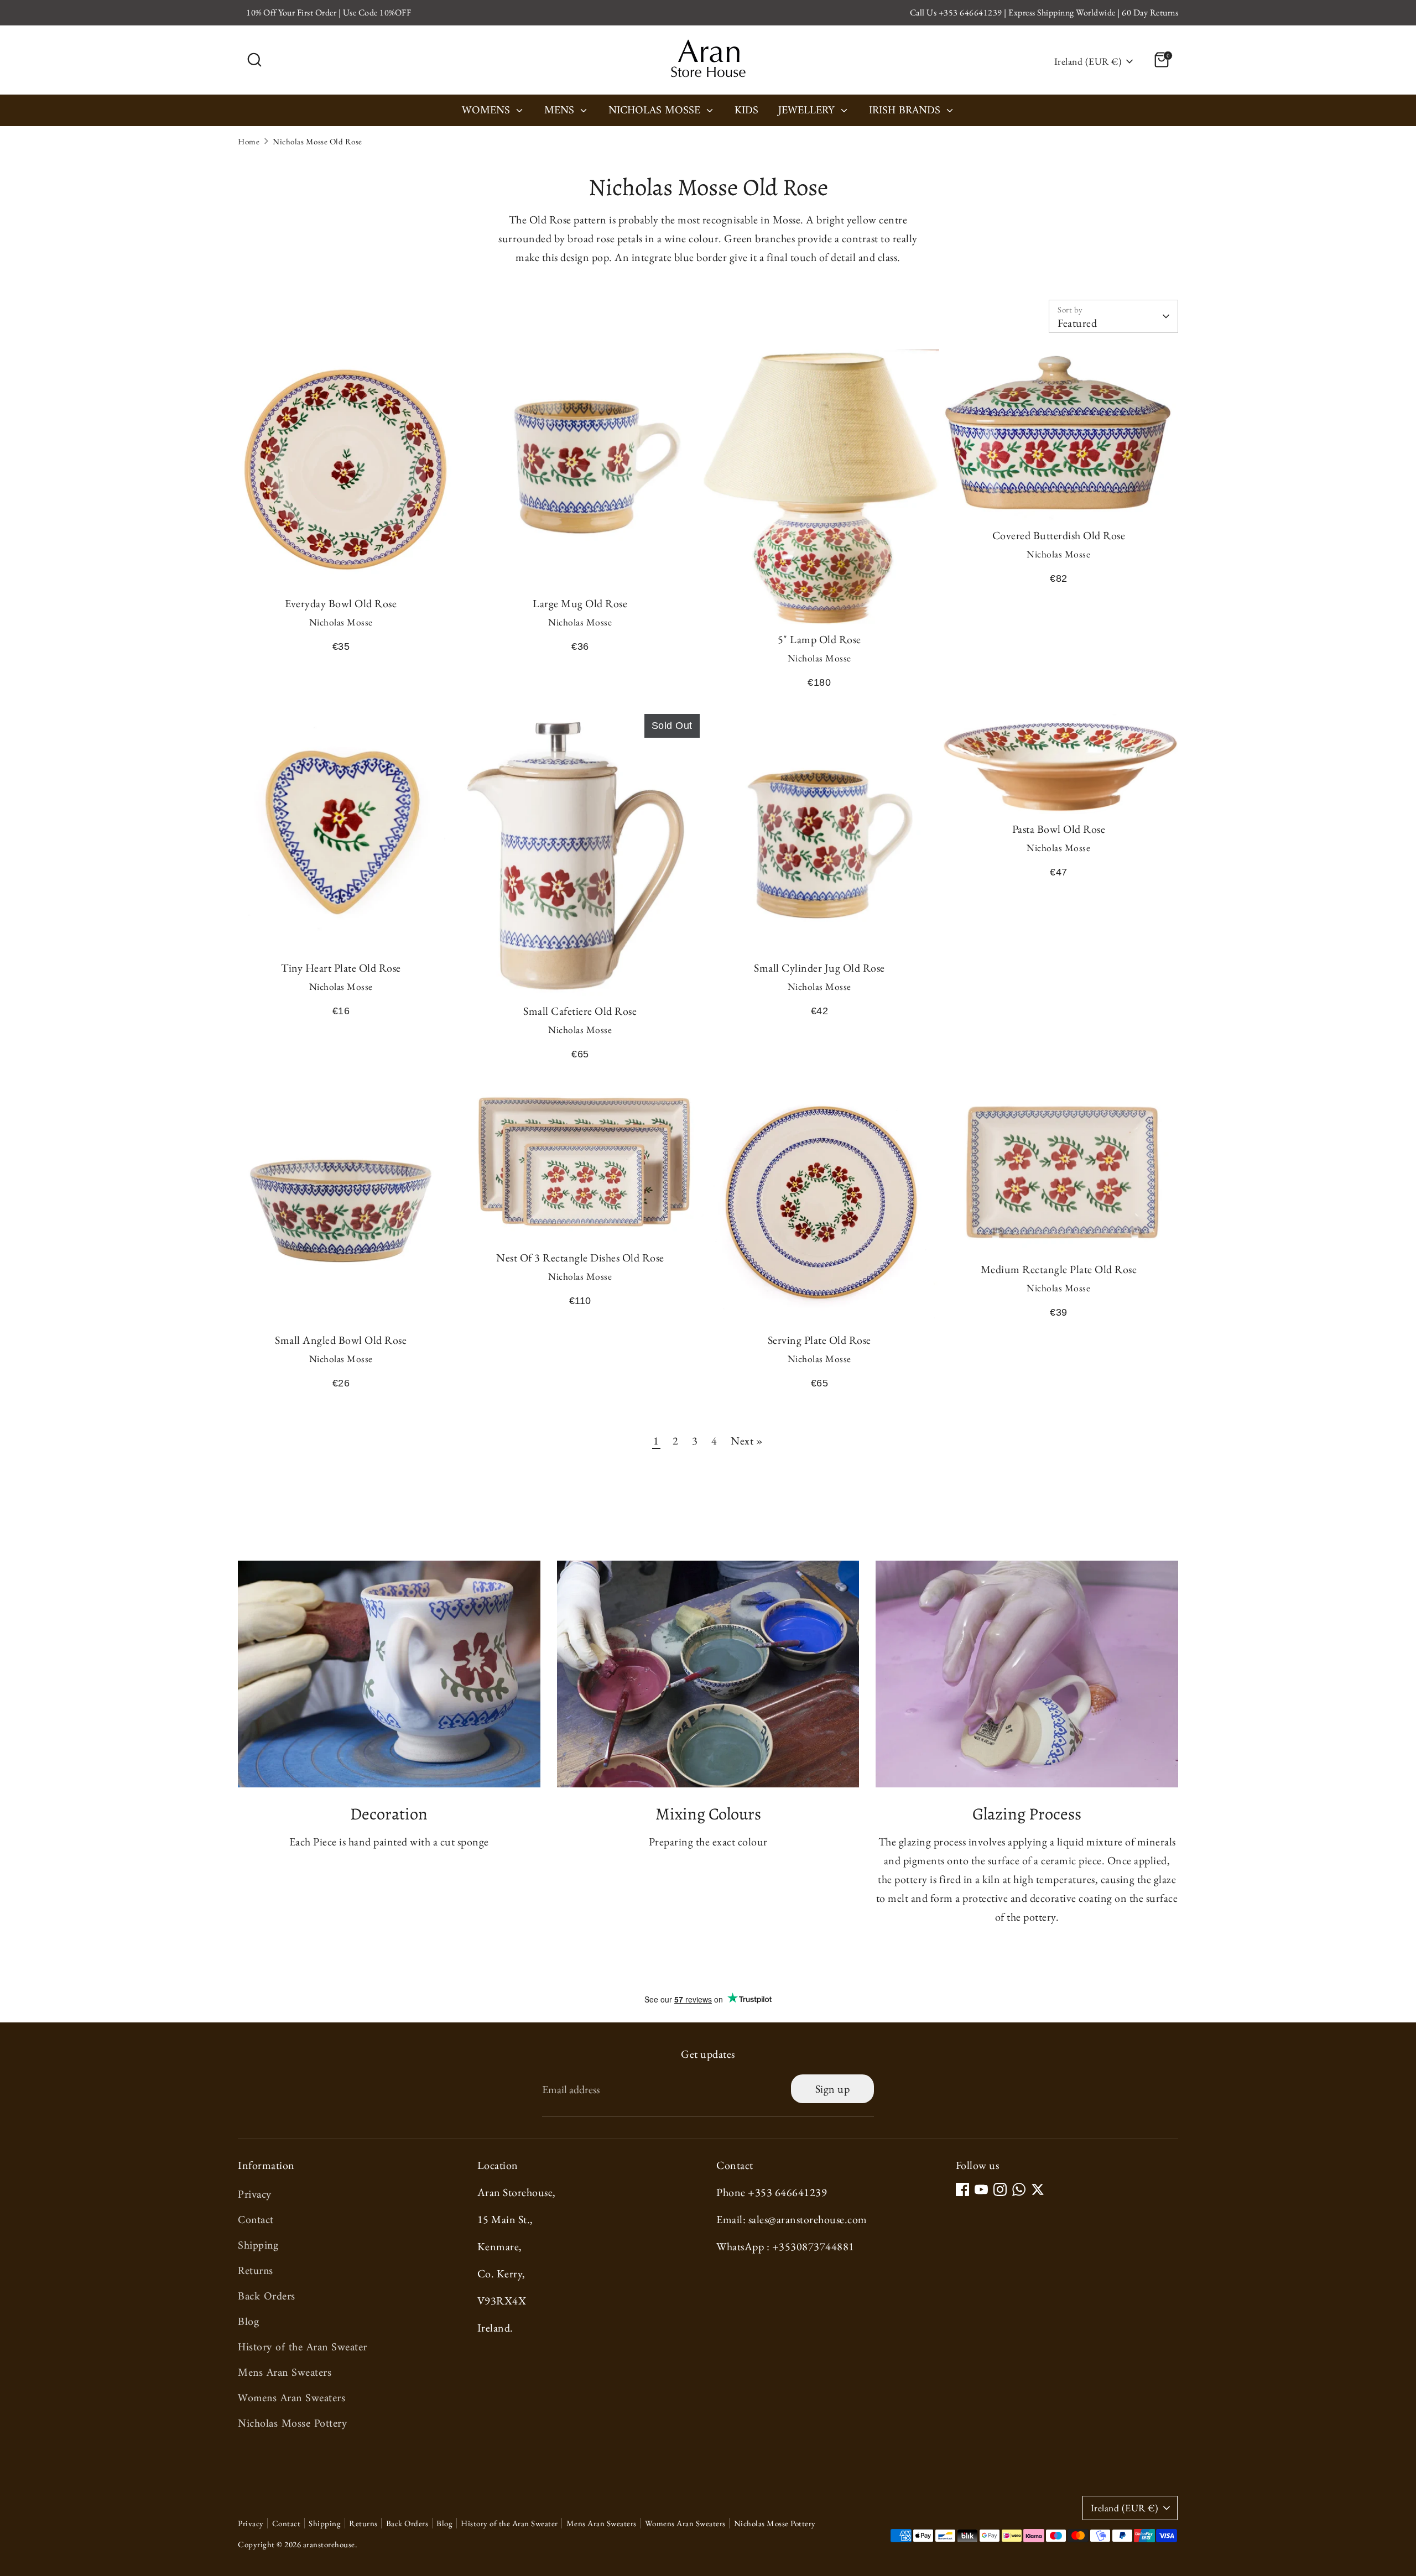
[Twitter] (1038, 2189)
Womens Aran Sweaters (291, 2399)
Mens (561, 112)
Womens (488, 112)
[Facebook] (962, 2189)
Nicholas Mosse (656, 112)
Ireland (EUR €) (1088, 61)
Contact (256, 2221)
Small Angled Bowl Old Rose (341, 1340)
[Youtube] (981, 2189)
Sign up (833, 2089)
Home (249, 141)
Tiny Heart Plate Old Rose (341, 968)
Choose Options (341, 569)
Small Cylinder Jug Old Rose (819, 968)
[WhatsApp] (1019, 2189)
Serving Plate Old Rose (819, 1340)
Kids (746, 112)
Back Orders (267, 2297)
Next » (747, 1441)
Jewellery (808, 112)
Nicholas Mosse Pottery (292, 2424)
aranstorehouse (329, 2544)
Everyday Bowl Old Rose (341, 603)
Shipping (258, 2246)
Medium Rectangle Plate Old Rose (1059, 1269)
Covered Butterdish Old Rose (1059, 535)
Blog (248, 2322)
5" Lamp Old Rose (819, 639)
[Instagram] (1000, 2189)
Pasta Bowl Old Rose (1059, 829)
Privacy (255, 2195)
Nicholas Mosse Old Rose (317, 141)
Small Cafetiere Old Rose (580, 1011)
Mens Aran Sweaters (285, 2373)
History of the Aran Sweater (303, 2348)
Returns (256, 2272)
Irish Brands (906, 112)
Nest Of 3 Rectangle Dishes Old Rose (580, 1258)
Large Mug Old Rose (580, 603)
